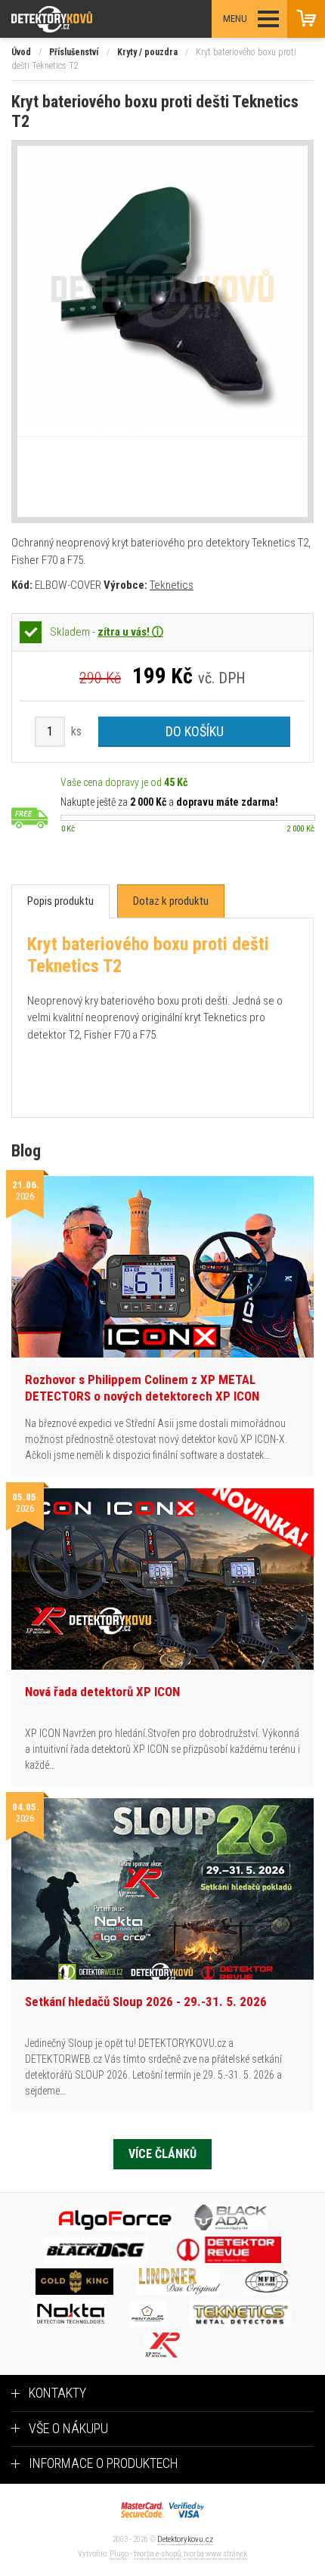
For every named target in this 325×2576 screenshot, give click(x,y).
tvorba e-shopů (157, 2554)
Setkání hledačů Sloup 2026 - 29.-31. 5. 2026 (146, 2002)
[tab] (60, 901)
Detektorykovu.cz (185, 2539)
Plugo (119, 2554)
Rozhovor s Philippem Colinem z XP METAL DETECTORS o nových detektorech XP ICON (142, 1388)
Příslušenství (74, 52)
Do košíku (195, 731)
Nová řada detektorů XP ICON (102, 1692)
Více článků (162, 2154)
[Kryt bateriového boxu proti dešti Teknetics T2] (162, 291)
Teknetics (172, 585)
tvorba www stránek (215, 2554)
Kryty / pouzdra (147, 52)
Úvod (21, 52)
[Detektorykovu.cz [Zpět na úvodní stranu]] (93, 19)
